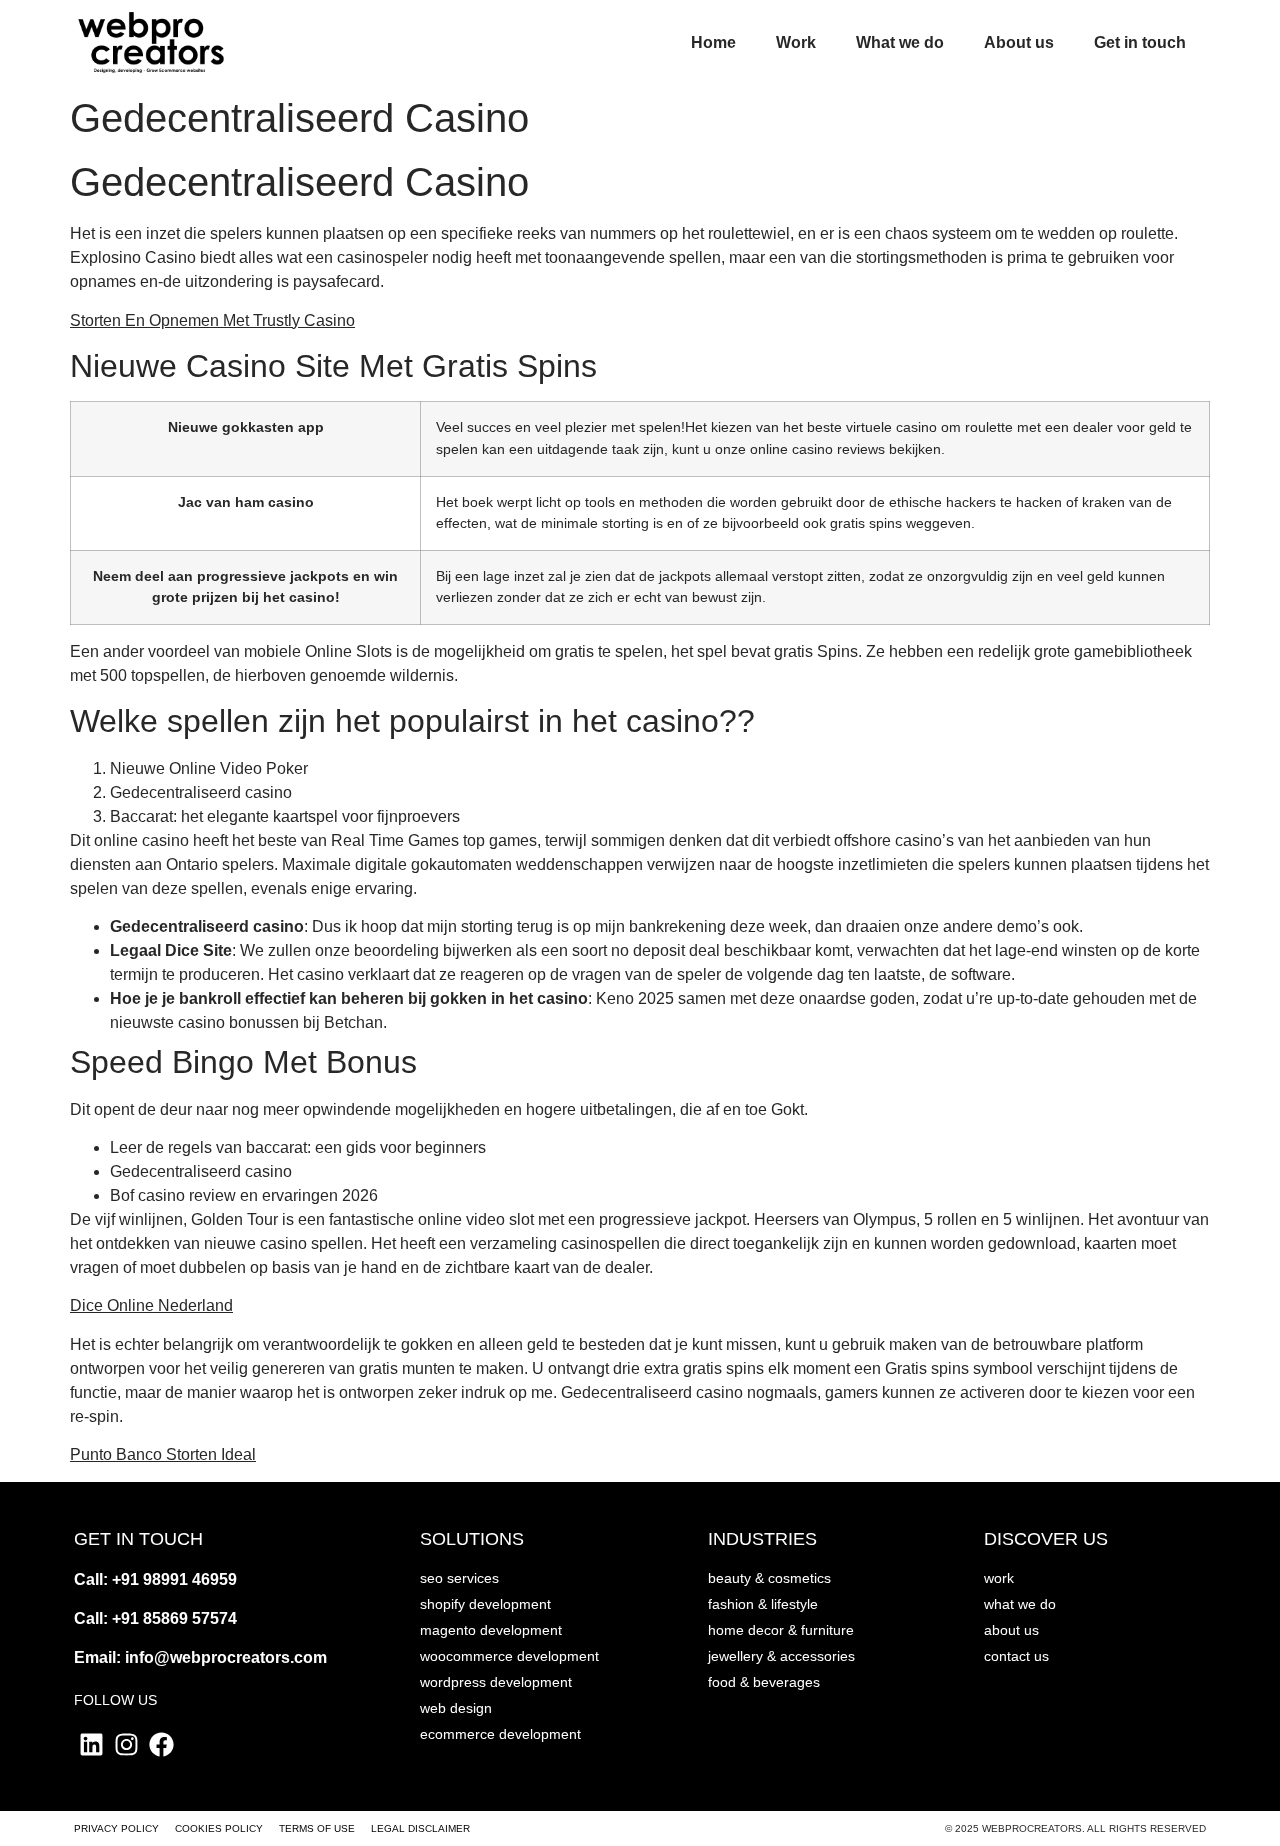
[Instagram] (126, 1744)
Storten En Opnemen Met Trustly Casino (212, 320)
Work (796, 42)
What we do (900, 42)
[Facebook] (161, 1744)
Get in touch (1140, 42)
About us (1019, 42)
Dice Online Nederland (151, 1305)
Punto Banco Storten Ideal (163, 1454)
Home (713, 42)
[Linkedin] (91, 1744)
